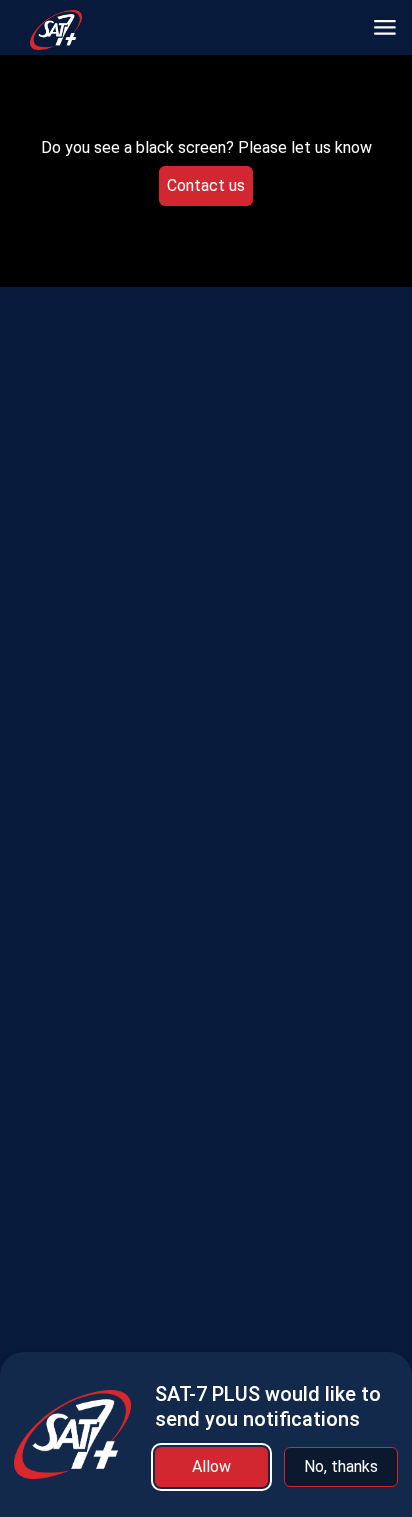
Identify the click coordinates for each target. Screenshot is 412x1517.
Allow (211, 1466)
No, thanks (341, 1466)
